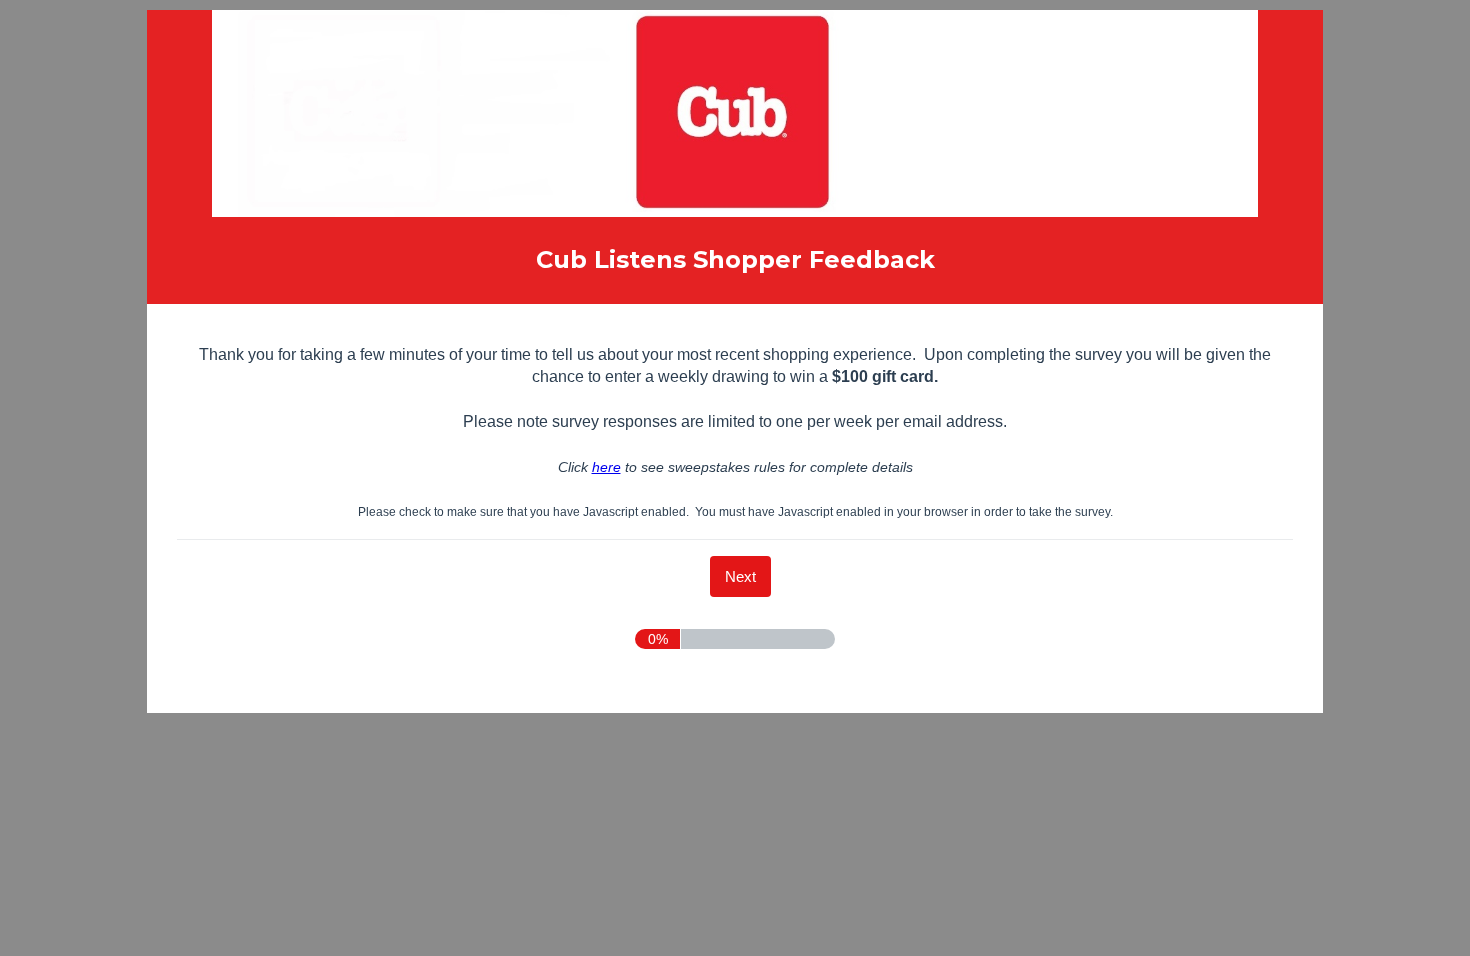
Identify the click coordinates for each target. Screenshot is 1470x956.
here (606, 467)
